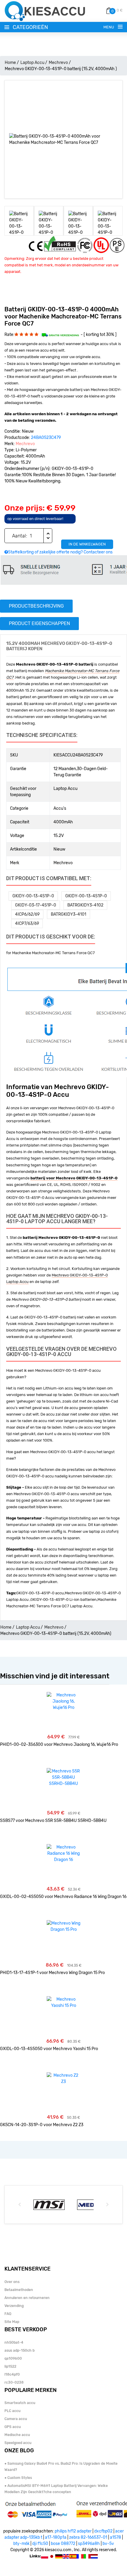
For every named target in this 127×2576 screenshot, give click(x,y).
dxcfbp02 (103, 2531)
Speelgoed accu (18, 2443)
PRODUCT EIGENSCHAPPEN (39, 623)
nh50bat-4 (14, 2342)
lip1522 (10, 2366)
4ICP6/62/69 (27, 914)
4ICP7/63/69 (27, 924)
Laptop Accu (32, 63)
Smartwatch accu (20, 2403)
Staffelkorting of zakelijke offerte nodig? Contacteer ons (60, 552)
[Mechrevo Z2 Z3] (64, 2078)
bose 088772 (63, 2544)
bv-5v (108, 2544)
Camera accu (16, 2419)
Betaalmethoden (19, 2290)
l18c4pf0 (12, 2374)
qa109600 (13, 2358)
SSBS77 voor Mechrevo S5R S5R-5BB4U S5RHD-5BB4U (53, 1821)
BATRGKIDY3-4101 (69, 914)
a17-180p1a (56, 2537)
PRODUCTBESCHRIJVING (36, 606)
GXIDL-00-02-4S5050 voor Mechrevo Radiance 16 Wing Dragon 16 (63, 1897)
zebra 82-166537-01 (88, 2537)
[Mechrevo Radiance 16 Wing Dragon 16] (64, 1853)
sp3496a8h (89, 2544)
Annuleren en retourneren (27, 2298)
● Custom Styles (18, 2478)
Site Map (12, 2322)
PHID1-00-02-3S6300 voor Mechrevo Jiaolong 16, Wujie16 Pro (59, 1745)
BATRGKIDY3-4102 (85, 905)
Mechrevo (58, 63)
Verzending (14, 2306)
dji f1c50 (40, 2544)
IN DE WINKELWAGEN (87, 544)
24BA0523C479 (46, 438)
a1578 (115, 2537)
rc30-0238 (14, 2382)
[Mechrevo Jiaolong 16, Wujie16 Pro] (64, 1701)
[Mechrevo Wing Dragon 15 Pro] (64, 1926)
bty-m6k (21, 2544)
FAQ (8, 2314)
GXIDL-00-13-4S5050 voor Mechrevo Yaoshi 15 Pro (49, 2049)
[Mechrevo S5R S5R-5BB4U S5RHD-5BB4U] (64, 1777)
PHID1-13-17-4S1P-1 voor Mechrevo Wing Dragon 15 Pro (52, 1973)
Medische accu (17, 2435)
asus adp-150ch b (19, 2350)
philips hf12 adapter (73, 2531)
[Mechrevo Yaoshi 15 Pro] (64, 2002)
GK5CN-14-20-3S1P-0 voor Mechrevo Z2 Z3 (42, 2125)
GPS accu (13, 2427)
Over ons (12, 2282)
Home (10, 63)
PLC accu (12, 2411)
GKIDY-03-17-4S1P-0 (36, 905)
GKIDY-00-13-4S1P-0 (33, 896)
